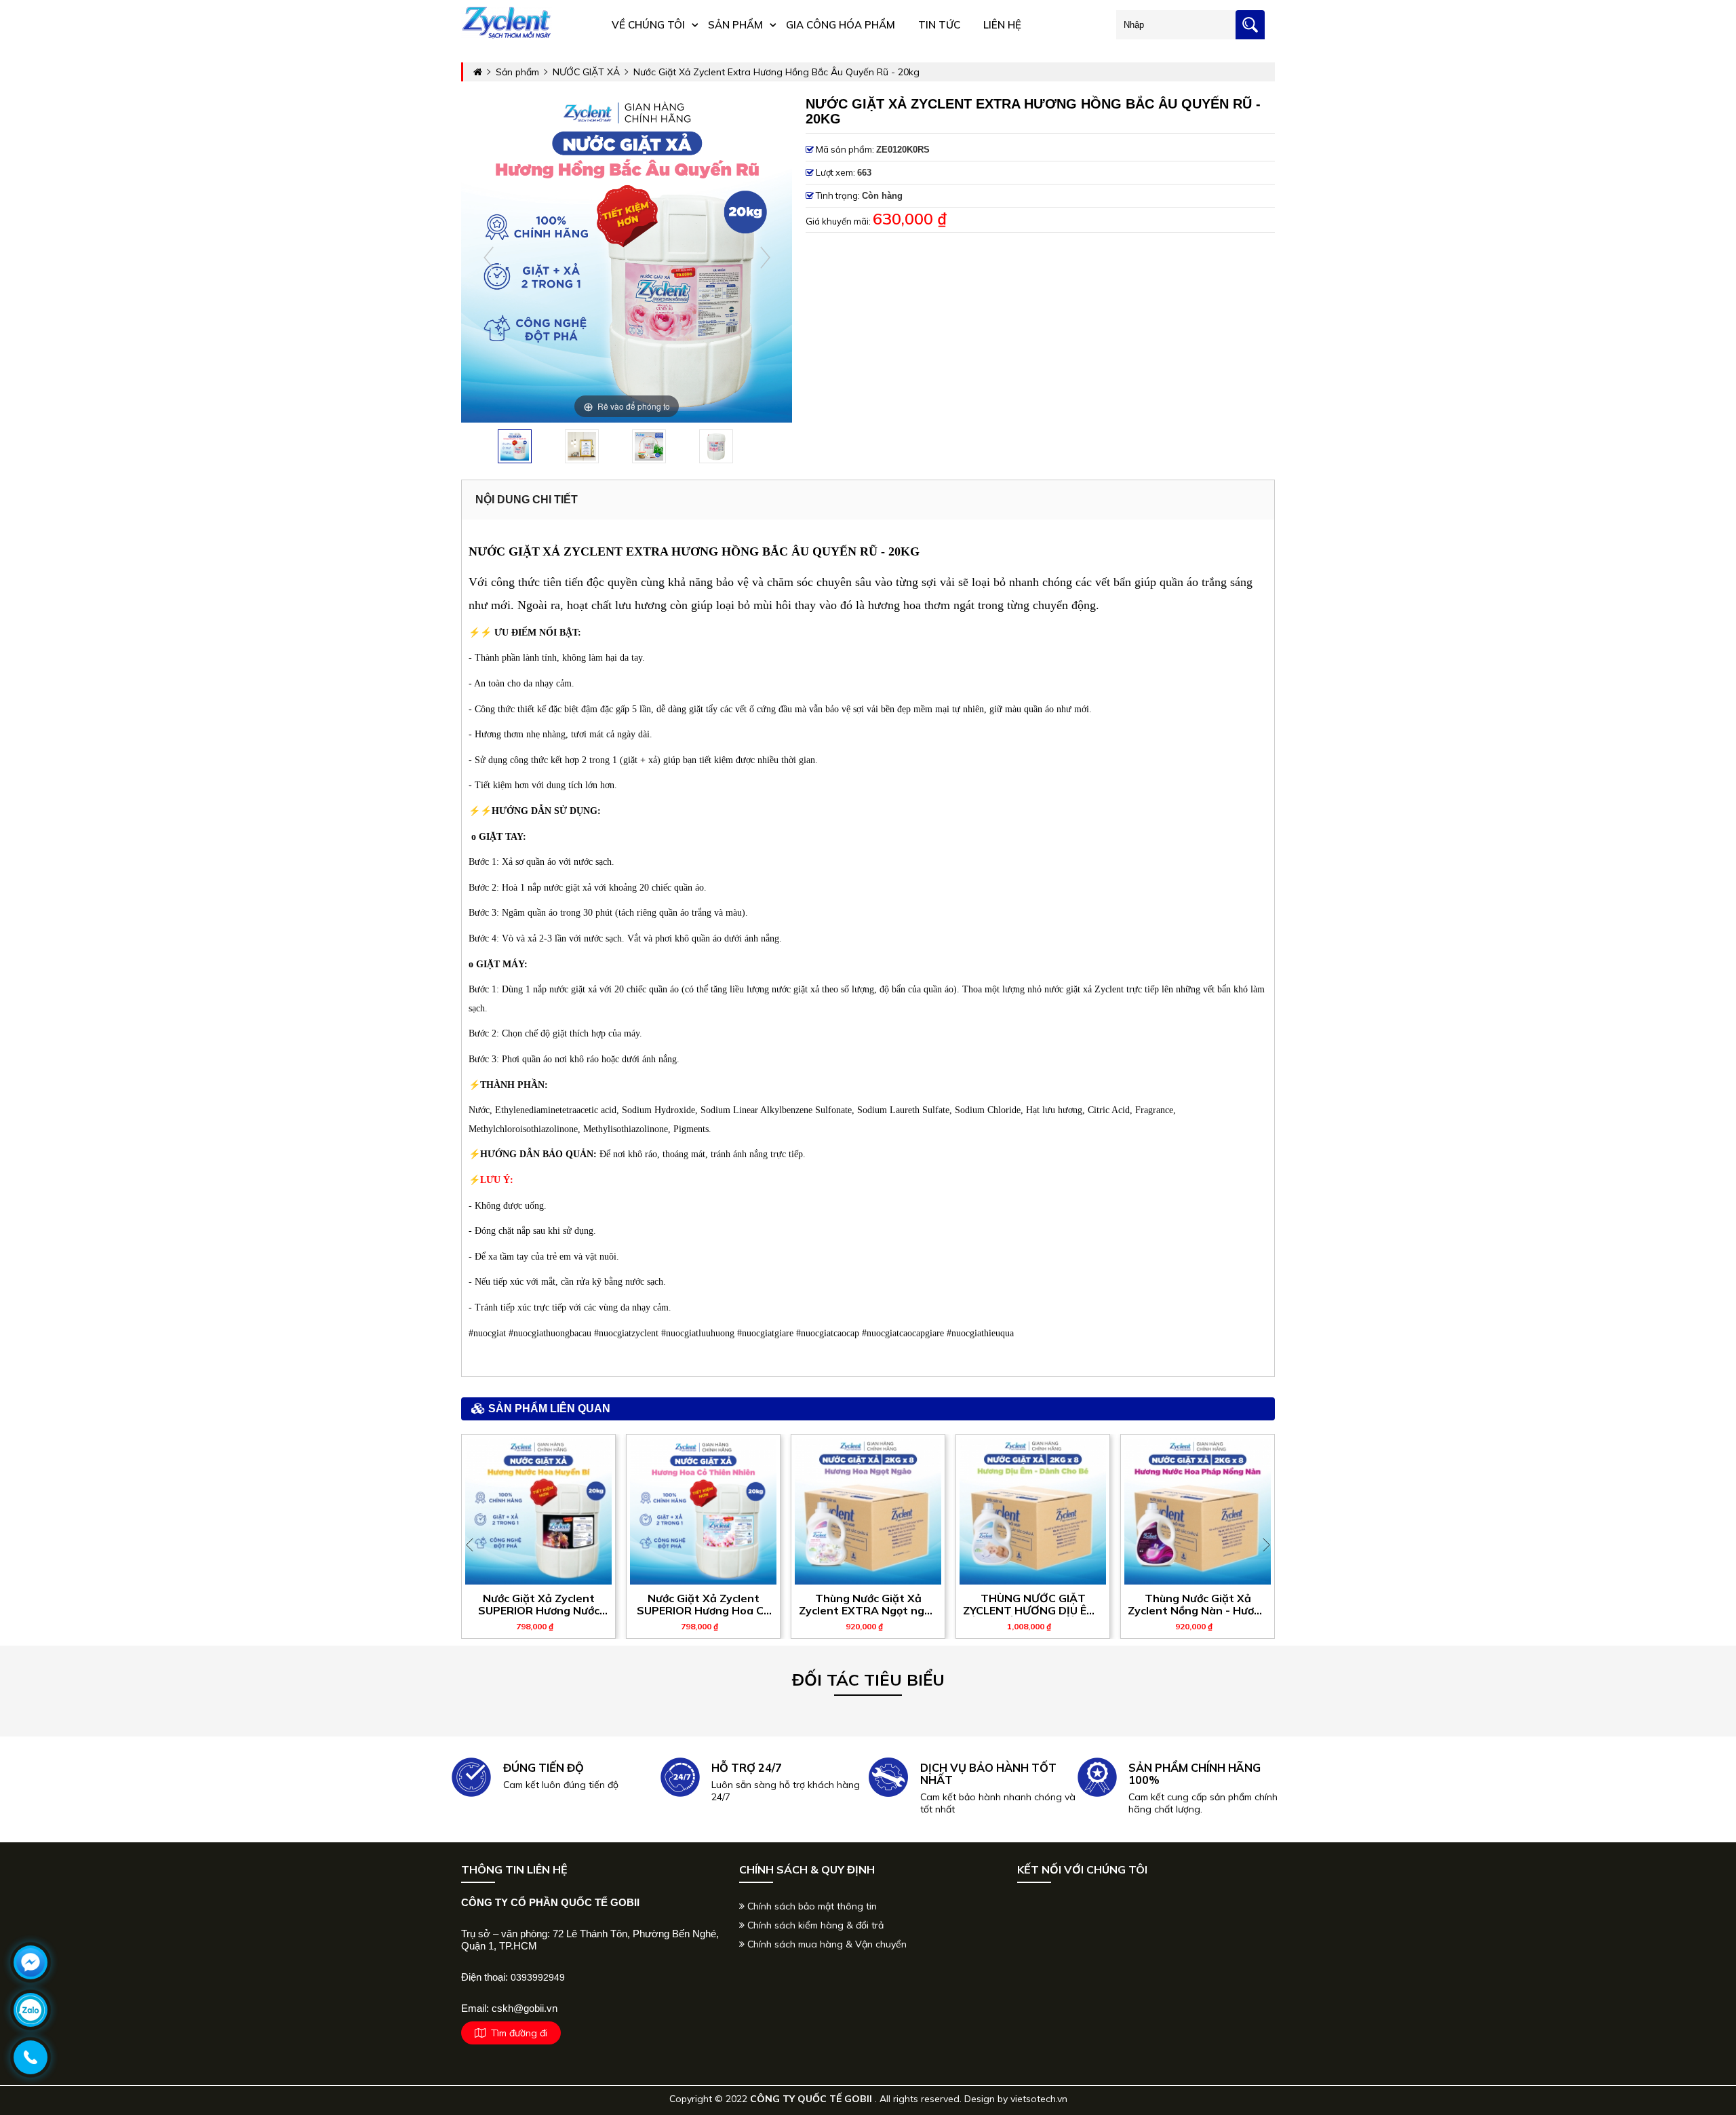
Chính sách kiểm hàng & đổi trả (814, 1925)
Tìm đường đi (516, 2033)
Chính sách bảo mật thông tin (811, 1906)
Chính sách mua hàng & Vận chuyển (826, 1944)
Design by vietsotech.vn (1016, 2099)
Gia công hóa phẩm (841, 25)
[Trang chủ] (507, 36)
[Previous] (489, 257)
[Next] (765, 257)
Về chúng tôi (648, 25)
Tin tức (939, 25)
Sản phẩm (735, 25)
